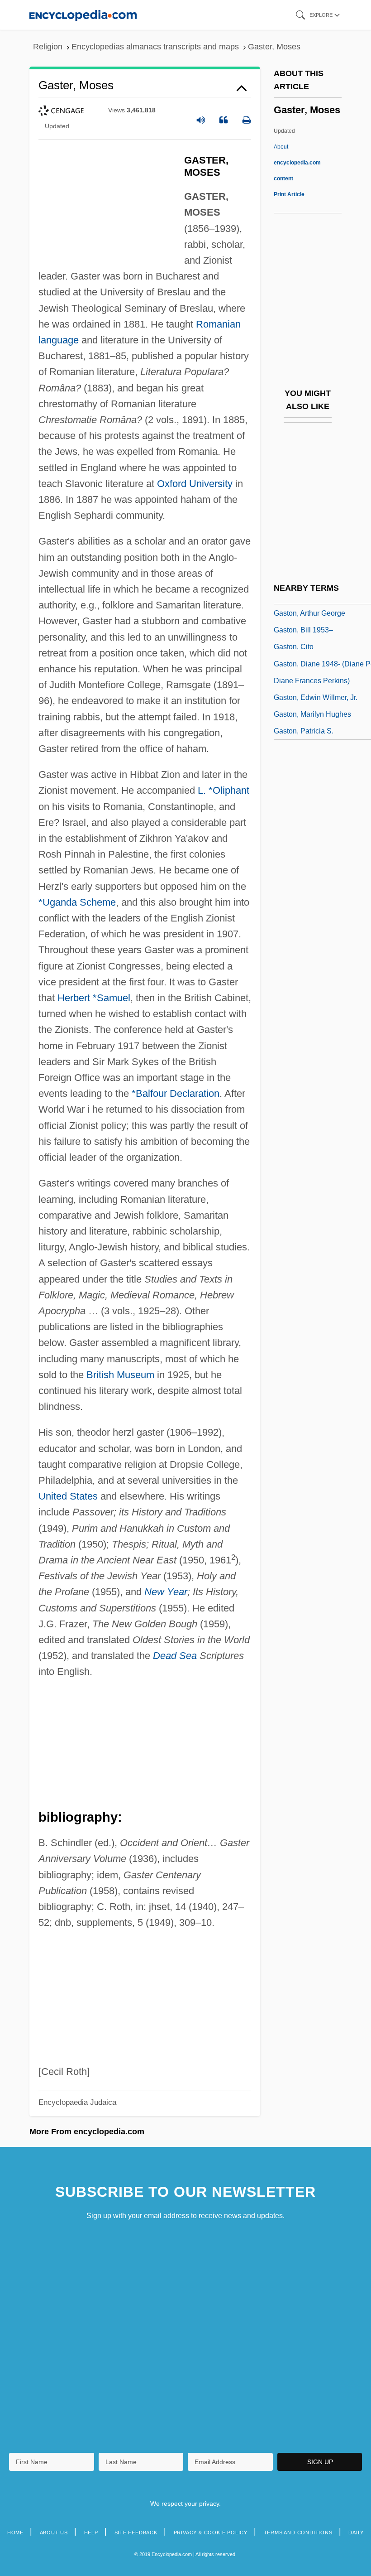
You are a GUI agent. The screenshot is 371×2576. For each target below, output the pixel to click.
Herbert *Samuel (94, 998)
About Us (54, 2533)
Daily (356, 2533)
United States (68, 1496)
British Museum (120, 1375)
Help (91, 2533)
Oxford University (195, 484)
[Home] (83, 15)
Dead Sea (175, 1656)
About (297, 163)
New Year (166, 1592)
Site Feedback (136, 2533)
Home (15, 2533)
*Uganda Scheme (77, 902)
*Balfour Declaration (176, 1093)
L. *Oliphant (224, 790)
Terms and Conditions (298, 2533)
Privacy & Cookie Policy (211, 2533)
